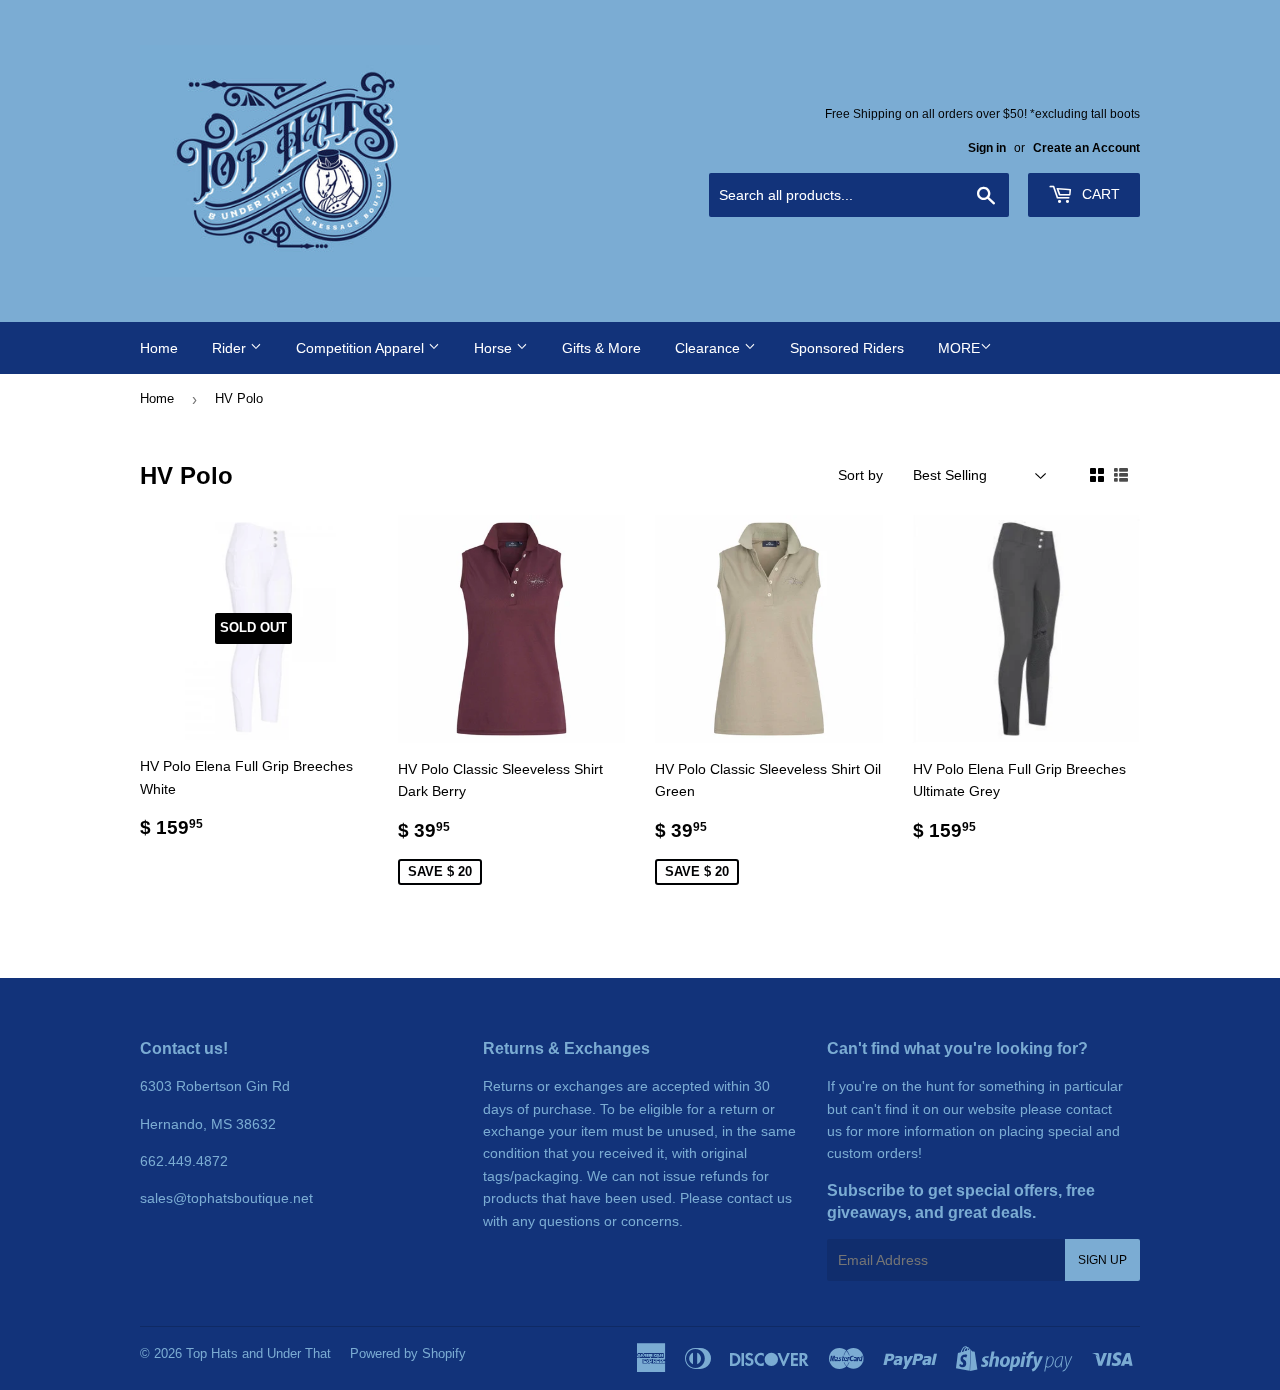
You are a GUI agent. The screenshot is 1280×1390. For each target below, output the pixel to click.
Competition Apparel (362, 348)
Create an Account (1086, 148)
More (959, 348)
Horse (495, 348)
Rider (231, 348)
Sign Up (1102, 1260)
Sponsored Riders (847, 348)
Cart (1099, 194)
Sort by (860, 475)
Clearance (709, 348)
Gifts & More (601, 348)
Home (159, 348)
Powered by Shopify (408, 1353)
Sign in (987, 148)
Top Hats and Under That (258, 1353)
